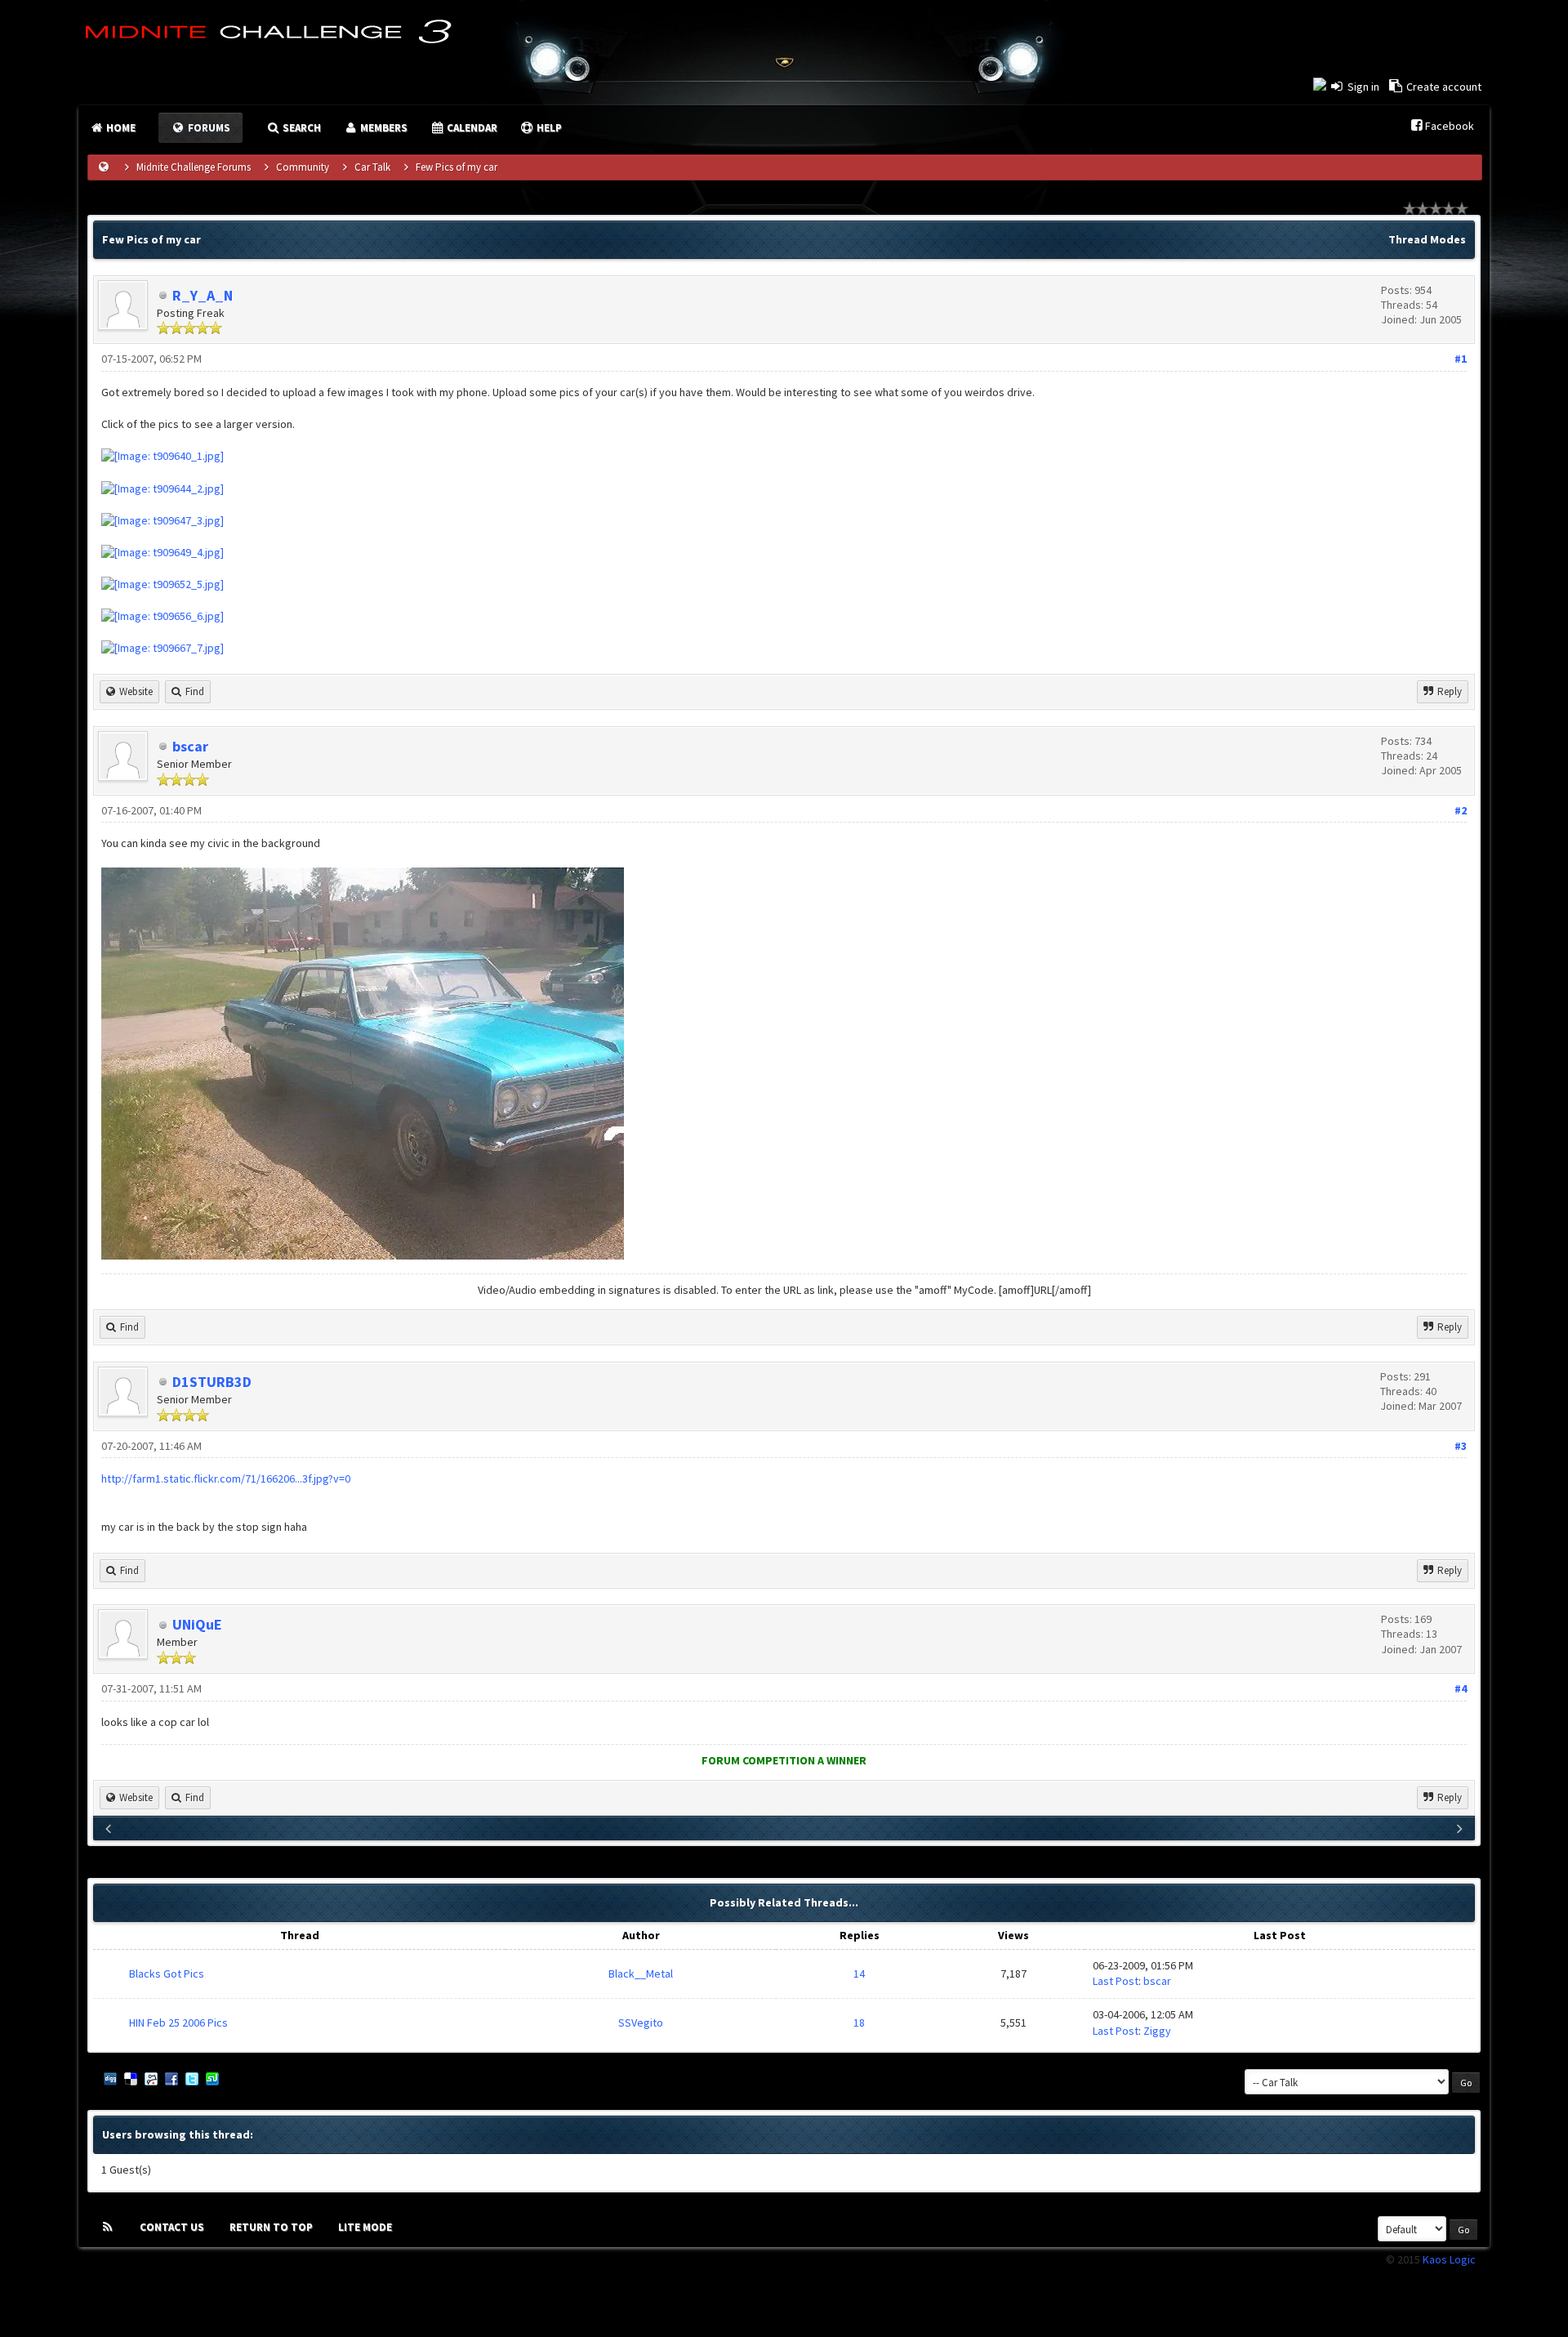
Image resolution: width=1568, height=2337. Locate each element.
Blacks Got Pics (167, 1974)
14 (859, 1974)
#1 (1461, 359)
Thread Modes (1427, 239)
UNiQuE (197, 1624)
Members (383, 128)
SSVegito (641, 2023)
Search (301, 128)
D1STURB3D (212, 1382)
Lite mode (365, 2227)
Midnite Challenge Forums (194, 167)
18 (859, 2023)
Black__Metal (641, 1974)
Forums (208, 128)
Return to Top (271, 2227)
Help (548, 128)
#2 (1461, 810)
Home (120, 128)
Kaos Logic (1449, 2259)
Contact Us (172, 2227)
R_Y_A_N (203, 295)
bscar (190, 746)
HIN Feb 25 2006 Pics (178, 2023)
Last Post (1116, 1981)
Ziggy (1157, 2031)
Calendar (471, 128)
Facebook (1450, 126)
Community (303, 167)
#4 (1461, 1688)
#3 (1461, 1446)
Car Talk (372, 167)
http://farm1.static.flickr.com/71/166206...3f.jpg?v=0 (226, 1478)
